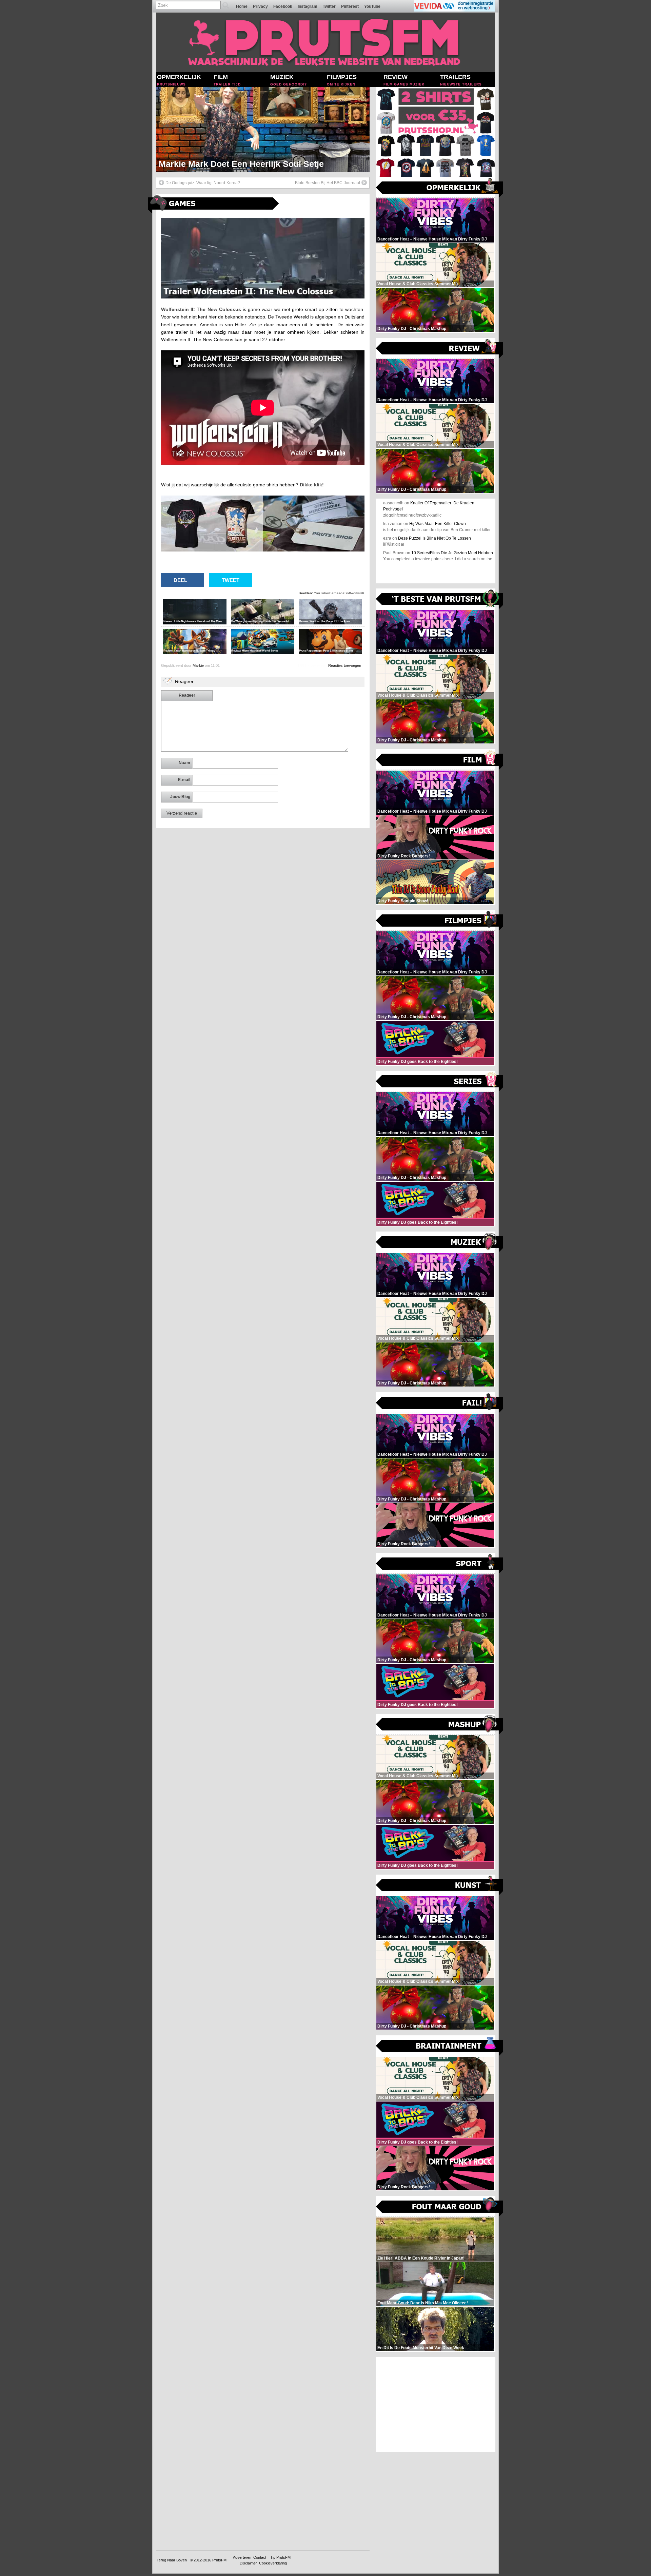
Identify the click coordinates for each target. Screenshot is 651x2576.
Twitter (329, 6)
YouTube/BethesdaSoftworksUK (339, 593)
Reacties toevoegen (345, 665)
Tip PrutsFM (280, 2557)
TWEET (231, 580)
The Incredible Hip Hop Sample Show (233, 164)
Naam (184, 763)
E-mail (184, 780)
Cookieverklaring (273, 2563)
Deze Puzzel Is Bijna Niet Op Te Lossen (435, 538)
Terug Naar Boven (172, 2560)
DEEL (180, 580)
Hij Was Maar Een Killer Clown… (440, 524)
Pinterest (350, 6)
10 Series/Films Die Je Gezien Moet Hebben (452, 553)
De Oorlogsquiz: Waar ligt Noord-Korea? (203, 183)
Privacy (260, 6)
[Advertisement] (436, 2404)
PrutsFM (219, 2560)
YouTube (372, 6)
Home (242, 6)
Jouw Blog (180, 797)
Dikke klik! (312, 485)
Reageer (187, 695)
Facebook (283, 6)
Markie (198, 665)
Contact (260, 2557)
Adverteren (242, 2557)
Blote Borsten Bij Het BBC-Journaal (328, 183)
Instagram (308, 6)
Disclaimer (248, 2563)
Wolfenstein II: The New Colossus (201, 309)
